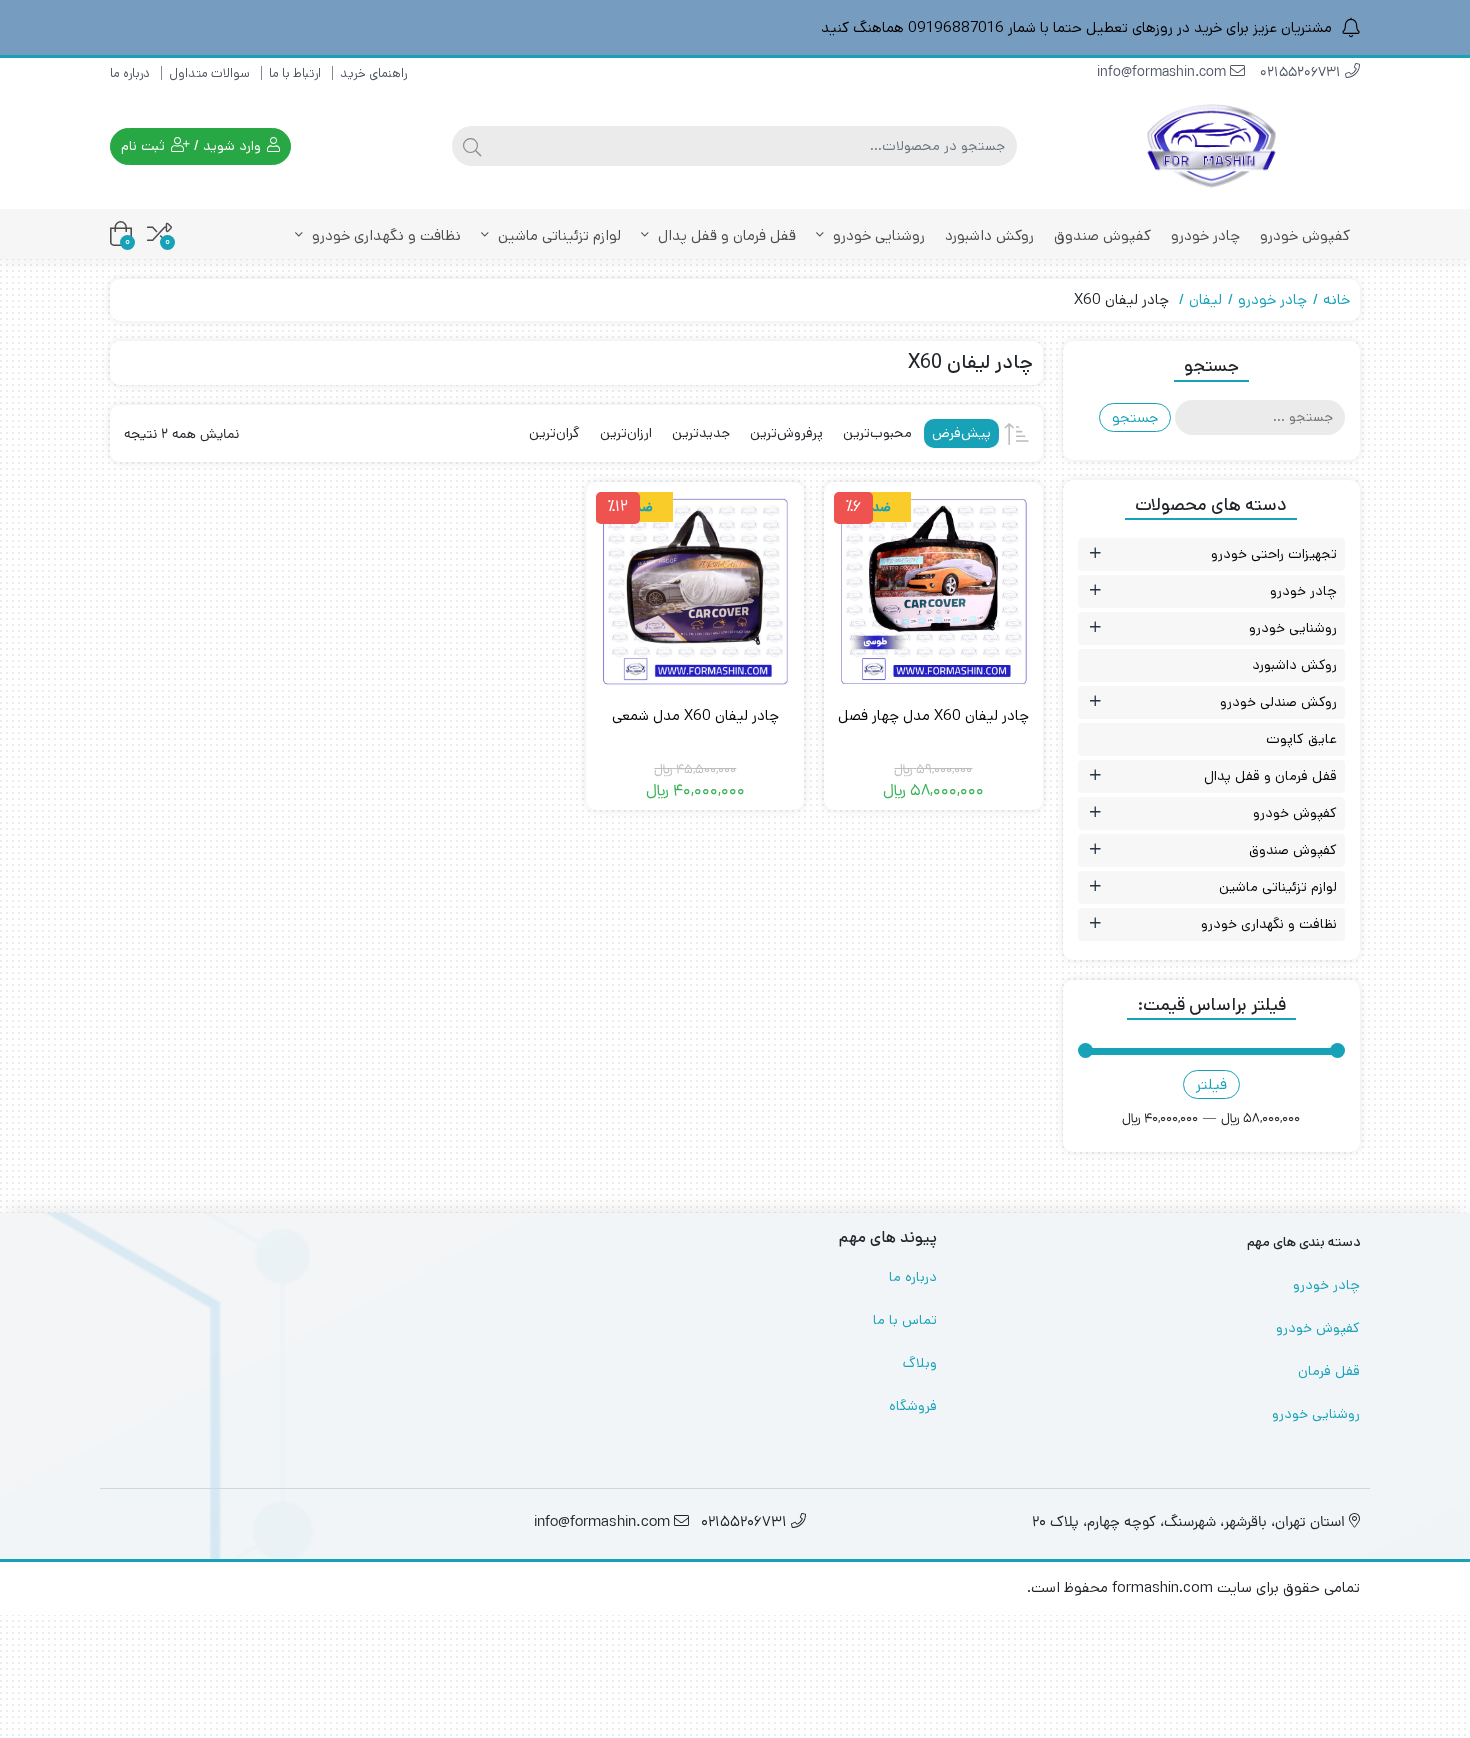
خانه (1336, 299)
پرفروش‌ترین (786, 433)
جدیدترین (701, 433)
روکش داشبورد (989, 235)
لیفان (1205, 299)
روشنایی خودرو (877, 235)
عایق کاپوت (1301, 739)
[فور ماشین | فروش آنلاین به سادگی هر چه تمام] (1212, 146)
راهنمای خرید (373, 73)
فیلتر (1211, 1084)
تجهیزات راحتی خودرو (1274, 554)
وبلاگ (920, 1363)
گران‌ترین (554, 433)
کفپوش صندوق (1102, 235)
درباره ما (130, 73)
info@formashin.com (1163, 73)
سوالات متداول (209, 73)
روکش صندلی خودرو (1278, 702)
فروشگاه (913, 1406)
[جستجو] (472, 146)
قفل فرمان (1329, 1371)
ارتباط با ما (295, 73)
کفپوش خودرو (1305, 235)
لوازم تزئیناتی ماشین (557, 235)
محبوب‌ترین (877, 433)
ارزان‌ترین (626, 433)
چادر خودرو (1205, 235)
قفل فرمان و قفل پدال (725, 235)
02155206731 (1302, 73)
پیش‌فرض (961, 433)
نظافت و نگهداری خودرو (384, 235)
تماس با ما (905, 1320)
